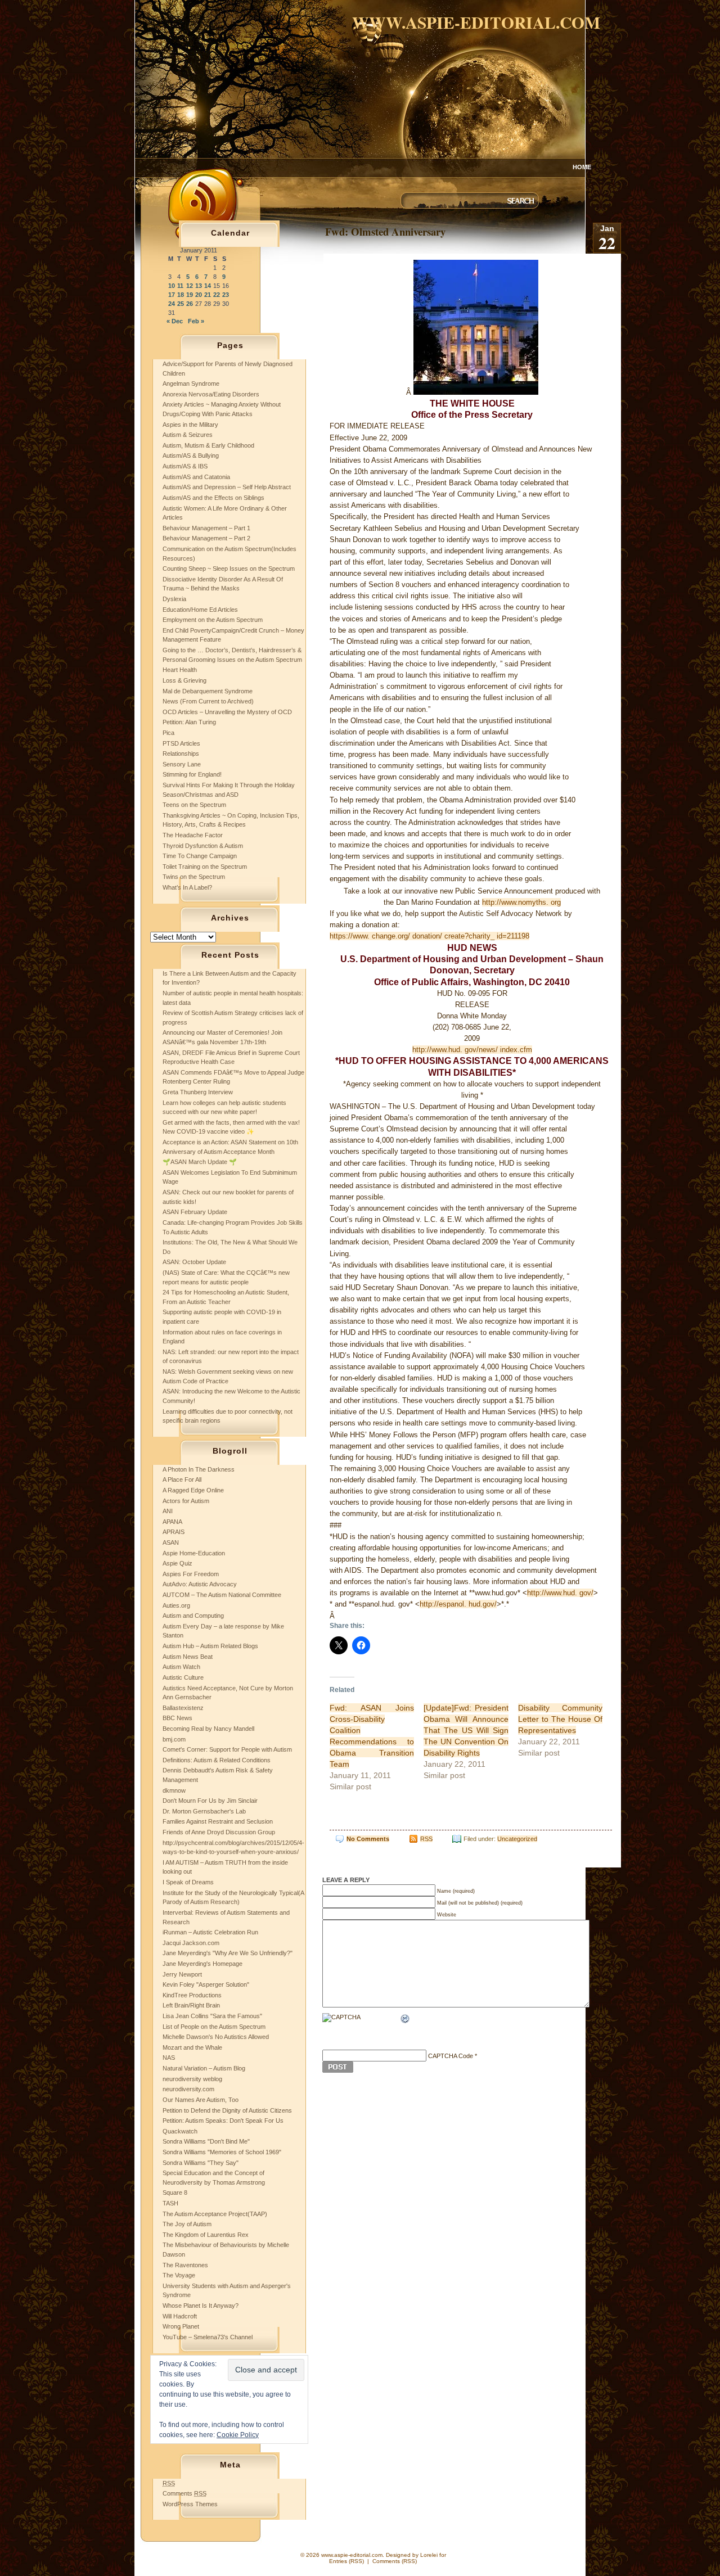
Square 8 (175, 2192)
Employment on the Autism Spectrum (213, 620)
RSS (426, 1839)
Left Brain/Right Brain (191, 2005)
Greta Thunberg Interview (198, 1092)
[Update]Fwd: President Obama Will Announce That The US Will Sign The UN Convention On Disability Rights (466, 1730)
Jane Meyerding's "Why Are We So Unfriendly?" (228, 1953)
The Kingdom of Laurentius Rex (206, 2235)
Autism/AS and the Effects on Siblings (213, 498)
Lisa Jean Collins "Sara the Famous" (212, 2016)
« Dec (175, 321)
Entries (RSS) (346, 2561)
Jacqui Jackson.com (191, 1943)
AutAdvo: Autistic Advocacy (200, 1584)
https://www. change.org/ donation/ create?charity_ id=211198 (429, 936)
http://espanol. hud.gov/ (458, 1604)
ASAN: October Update (194, 1262)
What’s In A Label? (187, 887)
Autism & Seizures (188, 435)
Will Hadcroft (180, 2316)
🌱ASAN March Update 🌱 (200, 1162)
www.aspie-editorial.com (476, 22)
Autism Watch (181, 1667)
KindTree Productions (192, 1995)
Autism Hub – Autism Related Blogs (210, 1646)
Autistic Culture (183, 1677)
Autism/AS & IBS (185, 466)
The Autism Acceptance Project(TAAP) (215, 2214)
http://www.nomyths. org (521, 902)
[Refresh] (406, 2020)
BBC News (177, 1718)
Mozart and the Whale (192, 2047)
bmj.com (174, 1739)
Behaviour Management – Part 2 (206, 538)
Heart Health (180, 670)
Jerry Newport (182, 1974)
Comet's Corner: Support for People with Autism (227, 1749)
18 (181, 295)
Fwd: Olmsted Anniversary (385, 231)
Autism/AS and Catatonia (196, 477)
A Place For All (182, 1479)
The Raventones (185, 2265)
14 (208, 286)
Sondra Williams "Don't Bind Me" (206, 2141)
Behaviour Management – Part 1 (206, 528)
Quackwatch (180, 2131)
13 (199, 286)
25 (181, 304)
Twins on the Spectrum (194, 877)
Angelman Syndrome (191, 384)
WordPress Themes (190, 2504)
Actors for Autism (186, 1501)
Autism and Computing (193, 1616)
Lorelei (429, 2555)
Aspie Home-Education (194, 1553)
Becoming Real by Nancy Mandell (208, 1729)
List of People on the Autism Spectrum (214, 2027)
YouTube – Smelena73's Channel (208, 2337)
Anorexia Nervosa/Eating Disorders (211, 394)
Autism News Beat (188, 1657)
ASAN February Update (195, 1212)
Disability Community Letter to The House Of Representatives (561, 1719)
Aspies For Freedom (191, 1574)
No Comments (368, 1839)
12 (190, 286)
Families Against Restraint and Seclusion (218, 1821)
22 (217, 295)
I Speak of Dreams (188, 1882)
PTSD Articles (181, 743)
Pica (168, 733)
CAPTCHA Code (451, 2056)
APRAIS (174, 1532)
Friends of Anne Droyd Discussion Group (219, 1832)
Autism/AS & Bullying (191, 455)
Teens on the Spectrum (194, 805)
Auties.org (176, 1605)
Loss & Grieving (184, 680)
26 (190, 304)
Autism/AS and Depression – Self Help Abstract (227, 487)
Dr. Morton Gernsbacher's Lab (204, 1811)
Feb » (196, 321)
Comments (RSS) (395, 2561)
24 (172, 304)
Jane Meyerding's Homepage (202, 1964)
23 (226, 295)
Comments (184, 2493)
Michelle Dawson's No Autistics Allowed (216, 2037)
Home (582, 167)
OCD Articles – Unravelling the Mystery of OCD (227, 712)
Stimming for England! (192, 774)
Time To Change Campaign (200, 856)
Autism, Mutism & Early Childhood (208, 445)
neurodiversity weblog (192, 2079)
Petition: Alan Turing (189, 722)
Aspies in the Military (190, 425)
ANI (168, 1511)
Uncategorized (517, 1839)
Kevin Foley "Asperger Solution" (206, 1984)
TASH (170, 2203)
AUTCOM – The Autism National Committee (222, 1595)
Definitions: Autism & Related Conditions (217, 1760)
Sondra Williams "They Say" (201, 2163)
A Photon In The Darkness (199, 1469)
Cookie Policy (238, 2435)
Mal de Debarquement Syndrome (208, 691)
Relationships (181, 754)
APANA (172, 1522)
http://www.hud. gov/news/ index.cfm (472, 1050)
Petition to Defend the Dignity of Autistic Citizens (227, 2110)
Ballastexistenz (183, 1708)
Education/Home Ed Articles (200, 610)
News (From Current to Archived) (208, 701)
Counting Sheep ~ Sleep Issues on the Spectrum (229, 569)
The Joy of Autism (187, 2224)
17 (172, 295)
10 (172, 286)
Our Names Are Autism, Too (201, 2100)
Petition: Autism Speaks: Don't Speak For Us (223, 2121)
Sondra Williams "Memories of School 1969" (222, 2152)
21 (208, 295)
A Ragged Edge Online (193, 1490)
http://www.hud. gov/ (560, 1593)
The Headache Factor (193, 835)
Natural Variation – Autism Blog (204, 2068)
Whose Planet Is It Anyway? (201, 2306)
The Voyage (179, 2275)
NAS (169, 2058)
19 (190, 295)
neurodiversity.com (188, 2089)
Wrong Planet (181, 2326)
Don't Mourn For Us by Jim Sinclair (210, 1801)
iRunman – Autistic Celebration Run (210, 1932)
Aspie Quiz (177, 1563)
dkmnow (174, 1790)
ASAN (171, 1542)
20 (199, 295)
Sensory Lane (182, 764)
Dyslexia (174, 599)
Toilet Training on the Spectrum (205, 867)
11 (180, 286)
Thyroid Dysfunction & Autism (203, 846)
